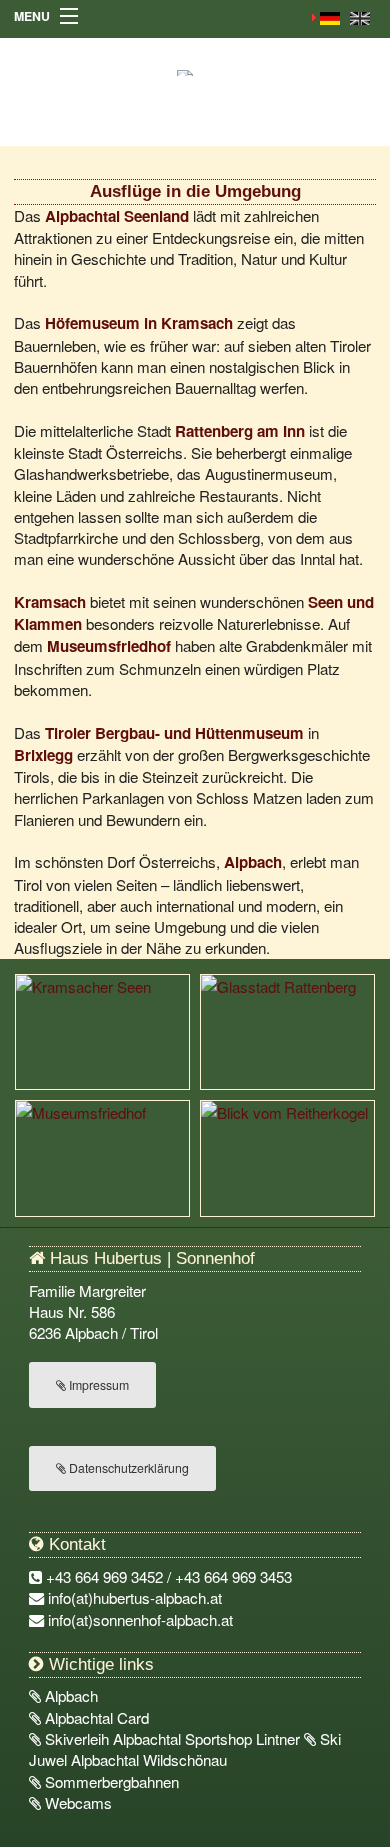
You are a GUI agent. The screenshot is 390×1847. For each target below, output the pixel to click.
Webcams (76, 1802)
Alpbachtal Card (95, 1717)
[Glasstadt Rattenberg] (287, 1029)
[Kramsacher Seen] (102, 1029)
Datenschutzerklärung (127, 1468)
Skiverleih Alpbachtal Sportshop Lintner (172, 1738)
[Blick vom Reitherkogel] (287, 1156)
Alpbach (69, 1695)
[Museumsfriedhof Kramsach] (102, 1156)
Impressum (97, 1385)
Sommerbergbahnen (110, 1781)
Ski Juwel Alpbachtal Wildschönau (185, 1749)
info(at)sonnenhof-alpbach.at (140, 1619)
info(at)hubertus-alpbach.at (135, 1597)
